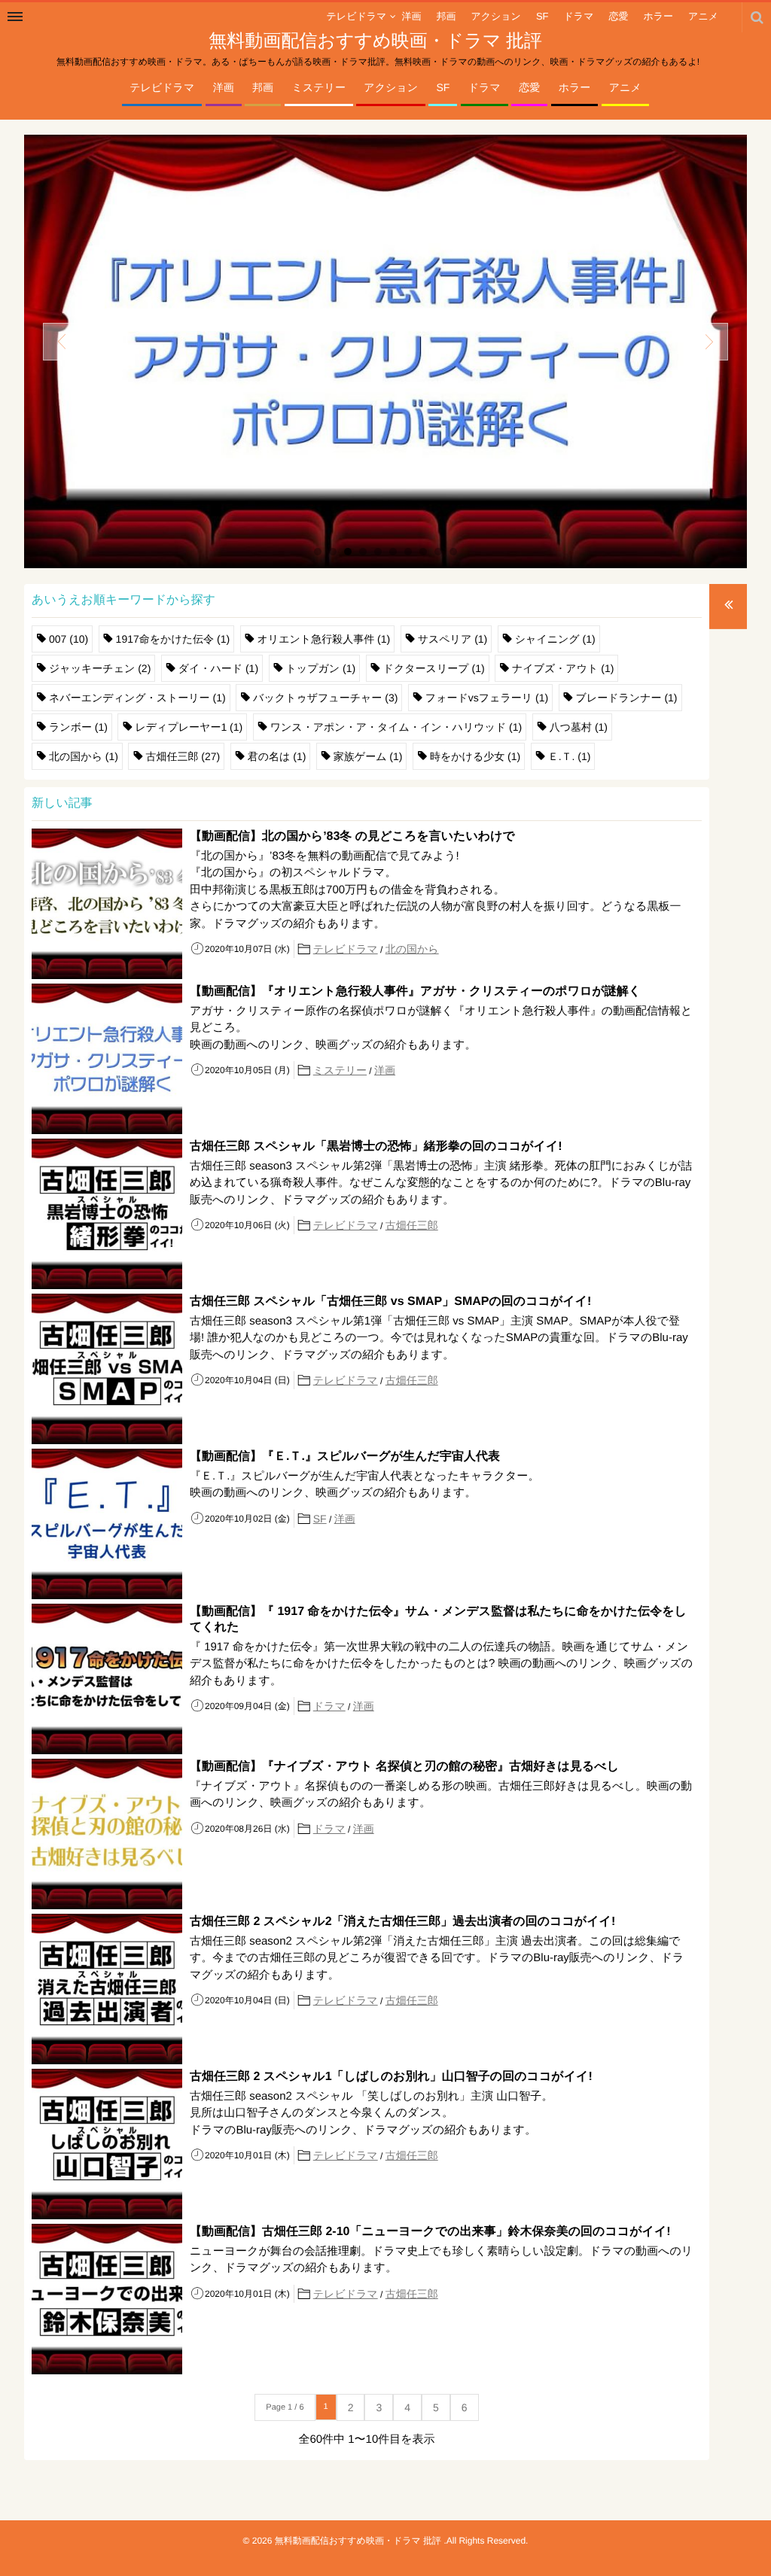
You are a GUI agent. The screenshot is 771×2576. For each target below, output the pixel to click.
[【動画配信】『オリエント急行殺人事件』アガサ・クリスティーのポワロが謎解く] (385, 351)
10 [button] (453, 552)
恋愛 (529, 87)
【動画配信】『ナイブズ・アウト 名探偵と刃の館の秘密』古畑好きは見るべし (404, 1767)
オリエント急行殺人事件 (324, 639)
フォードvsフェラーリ (487, 698)
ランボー (78, 727)
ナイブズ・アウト (563, 668)
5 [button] (378, 552)
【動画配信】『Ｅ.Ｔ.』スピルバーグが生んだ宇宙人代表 (345, 1457)
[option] (385, 352)
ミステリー (319, 87)
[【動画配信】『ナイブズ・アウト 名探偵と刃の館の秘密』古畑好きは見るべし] (107, 1834)
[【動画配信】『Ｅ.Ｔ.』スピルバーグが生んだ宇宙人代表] (107, 1524)
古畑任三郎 (183, 756)
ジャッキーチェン (100, 668)
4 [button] (363, 552)
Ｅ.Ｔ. (570, 756)
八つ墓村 (579, 727)
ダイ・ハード (218, 668)
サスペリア (453, 639)
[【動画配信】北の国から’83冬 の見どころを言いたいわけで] (107, 904)
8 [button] (423, 552)
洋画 (224, 87)
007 (69, 639)
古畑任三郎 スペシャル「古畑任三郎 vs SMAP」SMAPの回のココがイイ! (390, 1302)
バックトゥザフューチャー (325, 698)
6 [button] (393, 552)
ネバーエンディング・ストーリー (137, 698)
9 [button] (438, 552)
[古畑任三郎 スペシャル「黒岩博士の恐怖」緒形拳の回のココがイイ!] (107, 1214)
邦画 (263, 87)
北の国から (84, 756)
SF (443, 87)
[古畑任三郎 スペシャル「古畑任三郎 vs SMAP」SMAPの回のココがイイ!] (107, 1369)
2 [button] (333, 552)
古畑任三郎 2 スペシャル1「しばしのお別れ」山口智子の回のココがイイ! (391, 2077)
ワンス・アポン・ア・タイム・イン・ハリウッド (396, 727)
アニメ (625, 87)
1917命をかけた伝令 (173, 639)
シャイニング (555, 639)
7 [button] (408, 552)
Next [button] (709, 342)
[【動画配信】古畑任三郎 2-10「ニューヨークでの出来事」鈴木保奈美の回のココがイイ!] (107, 2299)
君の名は (277, 756)
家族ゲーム (368, 756)
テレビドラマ (162, 87)
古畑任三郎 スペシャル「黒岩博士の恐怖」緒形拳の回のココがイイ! (376, 1147)
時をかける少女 (475, 756)
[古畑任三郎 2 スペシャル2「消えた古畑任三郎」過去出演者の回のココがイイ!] (107, 1989)
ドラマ (485, 87)
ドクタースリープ (434, 668)
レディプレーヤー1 (189, 727)
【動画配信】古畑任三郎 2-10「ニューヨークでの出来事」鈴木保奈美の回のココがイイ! (430, 2232)
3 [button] (348, 552)
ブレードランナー (627, 698)
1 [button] (318, 552)
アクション (391, 87)
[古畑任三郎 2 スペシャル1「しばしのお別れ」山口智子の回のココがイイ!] (107, 2144)
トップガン (321, 668)
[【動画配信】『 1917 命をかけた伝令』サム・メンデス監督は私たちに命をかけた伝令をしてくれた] (107, 1679)
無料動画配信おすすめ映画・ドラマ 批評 (375, 41)
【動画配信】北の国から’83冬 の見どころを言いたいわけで (352, 836)
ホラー (575, 87)
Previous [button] (62, 342)
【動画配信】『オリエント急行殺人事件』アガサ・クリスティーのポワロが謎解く (415, 991)
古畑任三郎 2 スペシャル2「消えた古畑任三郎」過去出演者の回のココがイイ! (402, 1922)
